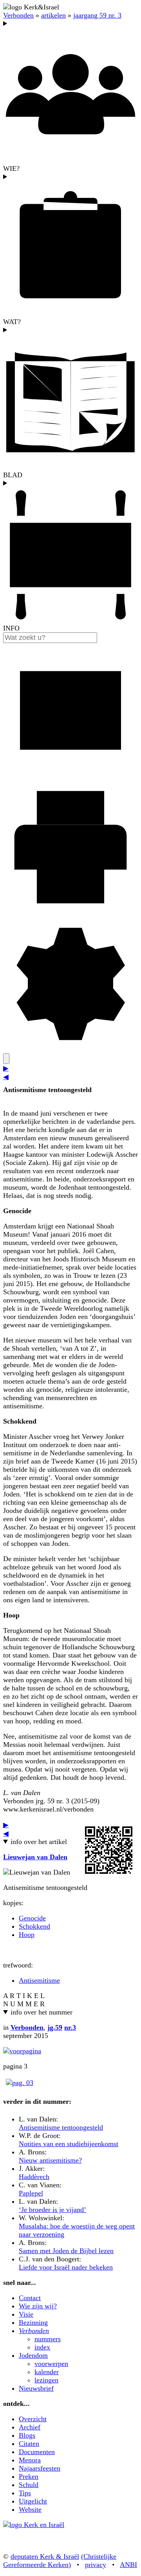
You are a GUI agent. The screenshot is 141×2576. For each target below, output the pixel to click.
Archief (30, 2427)
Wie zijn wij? (38, 2306)
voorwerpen (51, 2364)
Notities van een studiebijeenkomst (69, 2144)
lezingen (46, 2380)
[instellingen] (70, 1049)
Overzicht (33, 2419)
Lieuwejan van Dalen (35, 1857)
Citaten (29, 2444)
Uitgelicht (33, 2501)
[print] (70, 912)
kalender (47, 2372)
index (42, 2347)
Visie (26, 2314)
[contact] (70, 775)
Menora (30, 2460)
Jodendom (33, 2355)
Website (30, 2509)
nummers (48, 2339)
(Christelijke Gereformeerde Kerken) (60, 2561)
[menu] (6, 1059)
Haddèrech (34, 2177)
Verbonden (18, 15)
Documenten (37, 2452)
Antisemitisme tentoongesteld (61, 2127)
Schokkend (34, 1926)
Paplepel (31, 2193)
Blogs (27, 2435)
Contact (30, 2298)
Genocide (32, 1918)
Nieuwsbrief (36, 2388)
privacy (96, 2565)
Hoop (27, 1935)
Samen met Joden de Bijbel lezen (66, 2251)
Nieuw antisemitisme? (50, 2160)
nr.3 (70, 2027)
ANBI (128, 2565)
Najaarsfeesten (40, 2468)
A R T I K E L (24, 1996)
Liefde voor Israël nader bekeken (66, 2267)
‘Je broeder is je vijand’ (52, 2210)
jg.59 (55, 2027)
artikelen (53, 15)
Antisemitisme (39, 1980)
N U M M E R (24, 2004)
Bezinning (33, 2322)
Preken (29, 2476)
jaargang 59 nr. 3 (97, 15)
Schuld (29, 2485)
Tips (25, 2493)
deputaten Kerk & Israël (45, 2556)
